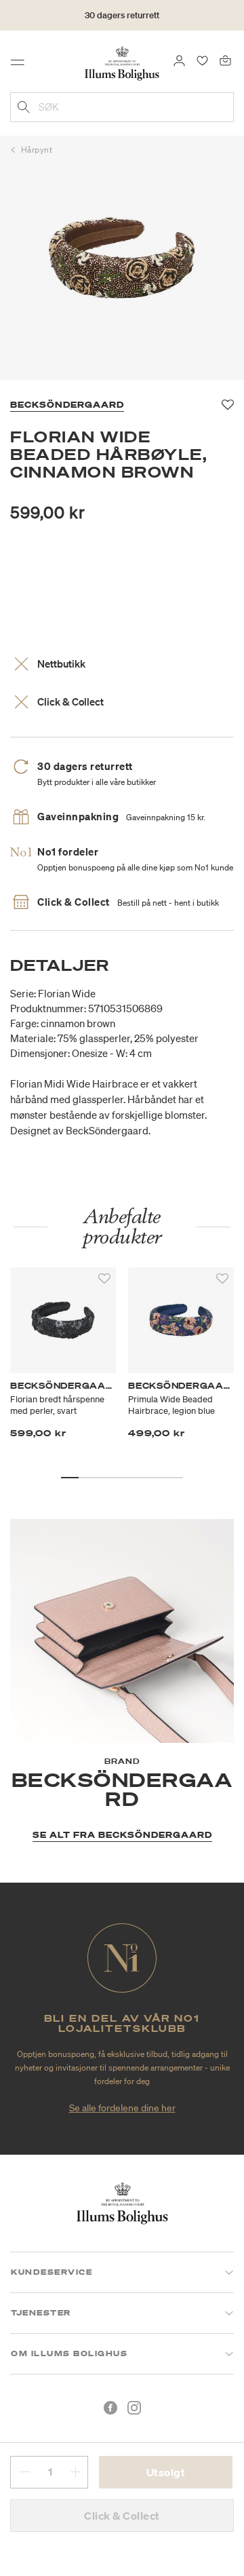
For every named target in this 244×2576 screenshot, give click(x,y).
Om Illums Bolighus (69, 2353)
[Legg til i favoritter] (104, 1279)
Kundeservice (52, 2272)
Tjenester (41, 2313)
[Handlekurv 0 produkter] (225, 60)
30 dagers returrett (122, 15)
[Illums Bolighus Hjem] (122, 62)
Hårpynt (37, 150)
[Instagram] (134, 2408)
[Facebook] (110, 2408)
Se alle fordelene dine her (122, 2108)
